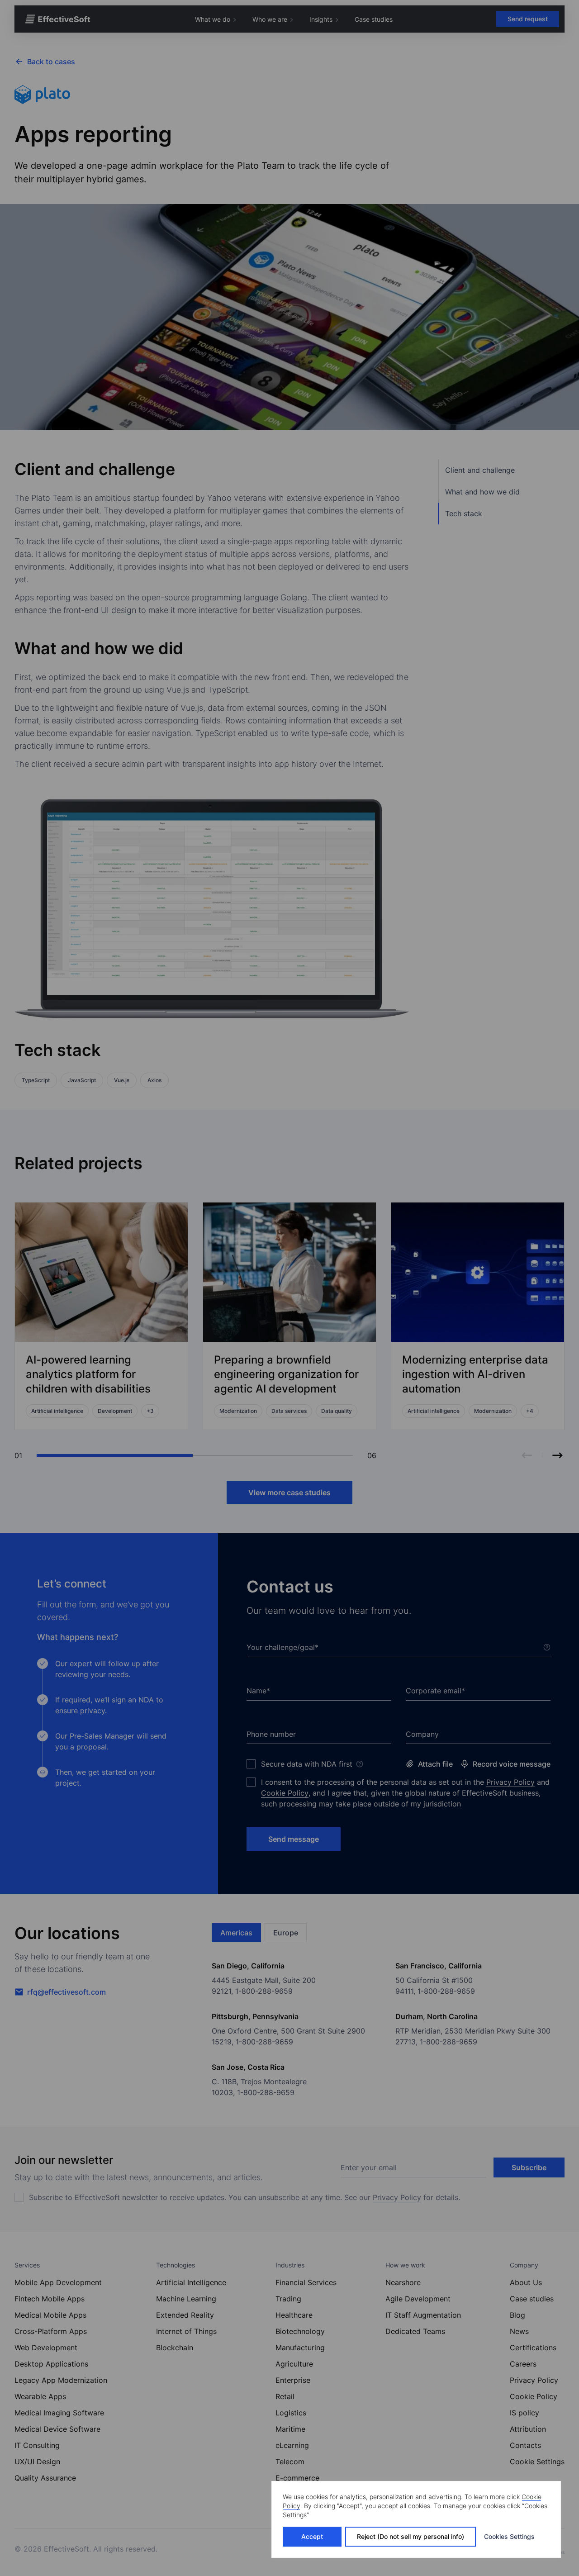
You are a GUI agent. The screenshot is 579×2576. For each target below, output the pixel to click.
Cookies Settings (509, 2536)
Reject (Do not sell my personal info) (411, 2536)
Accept (312, 2536)
